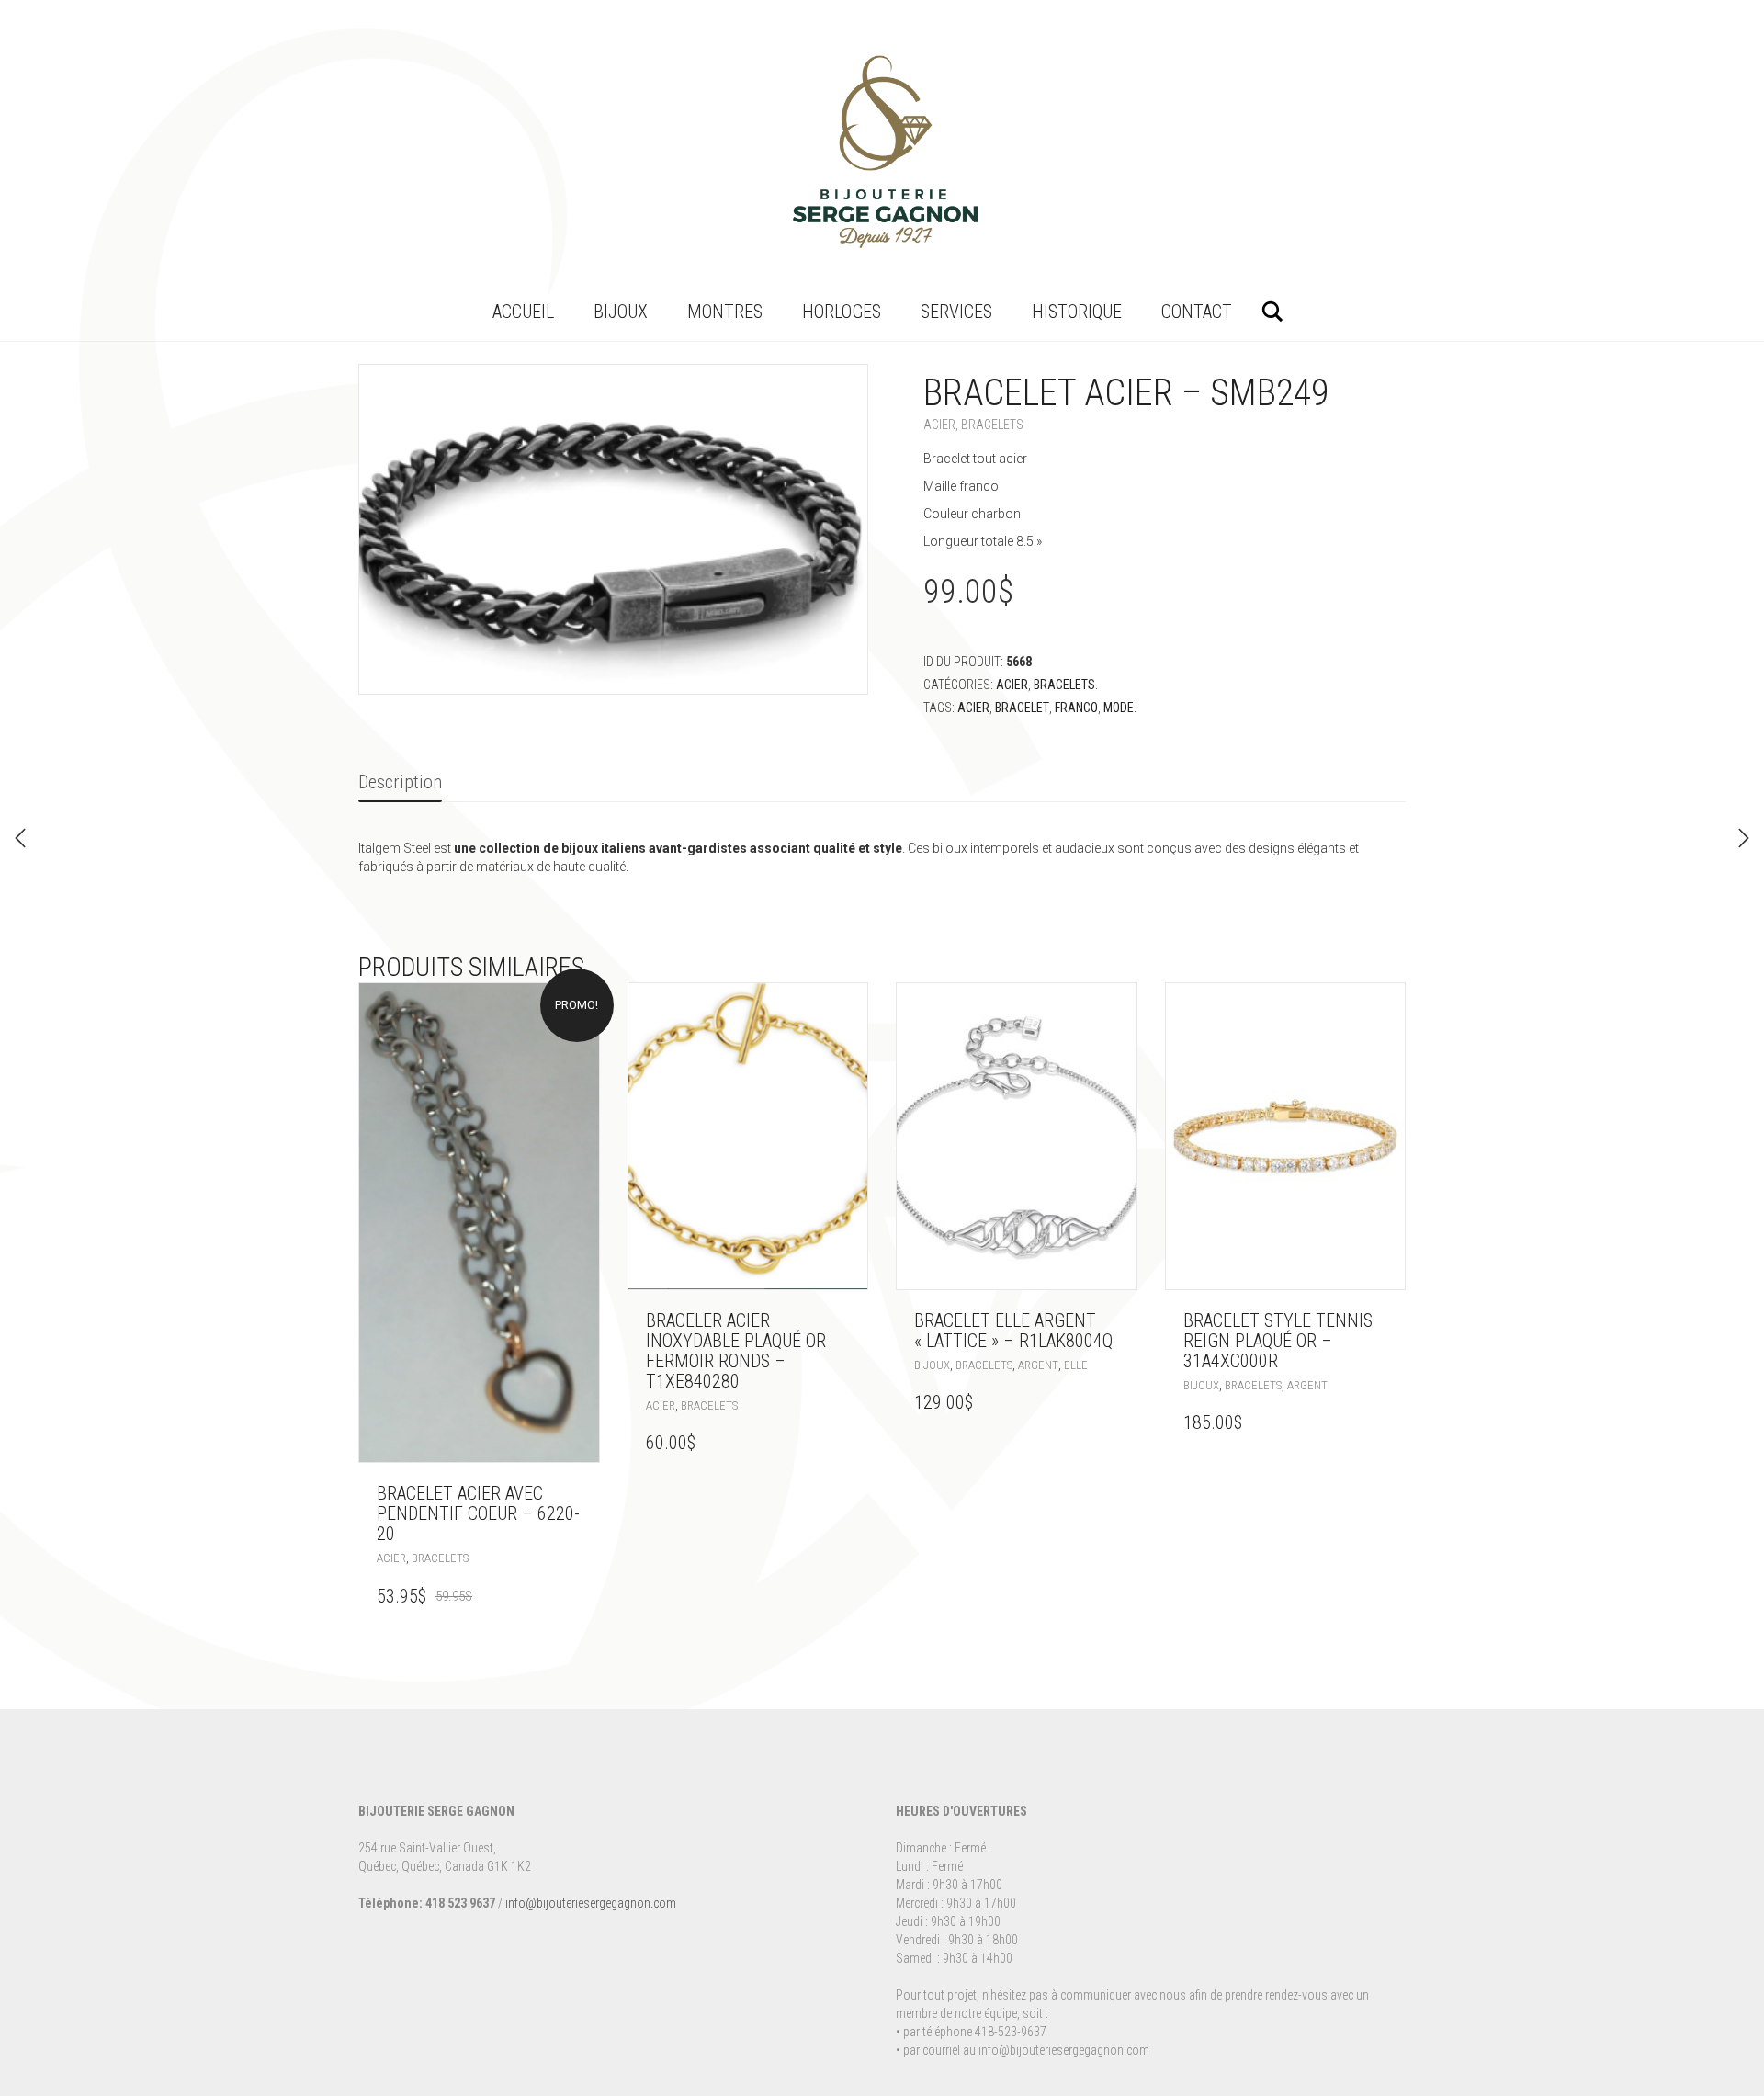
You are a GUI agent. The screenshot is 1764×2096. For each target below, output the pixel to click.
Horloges (842, 312)
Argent (1038, 1365)
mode (1119, 708)
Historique (1077, 312)
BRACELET (1022, 708)
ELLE (1076, 1365)
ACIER (973, 708)
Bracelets (992, 425)
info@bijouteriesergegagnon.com (591, 1903)
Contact (1197, 312)
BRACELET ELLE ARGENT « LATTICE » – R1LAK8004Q (1013, 1331)
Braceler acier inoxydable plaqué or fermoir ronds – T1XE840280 (736, 1351)
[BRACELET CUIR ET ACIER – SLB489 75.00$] (20, 838)
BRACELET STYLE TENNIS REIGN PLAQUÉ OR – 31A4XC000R (1278, 1341)
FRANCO (1076, 708)
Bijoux (621, 312)
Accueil (523, 312)
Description (400, 782)
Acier (939, 425)
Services (956, 312)
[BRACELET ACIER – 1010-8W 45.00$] (1744, 838)
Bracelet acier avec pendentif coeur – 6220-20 (478, 1513)
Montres (725, 312)
